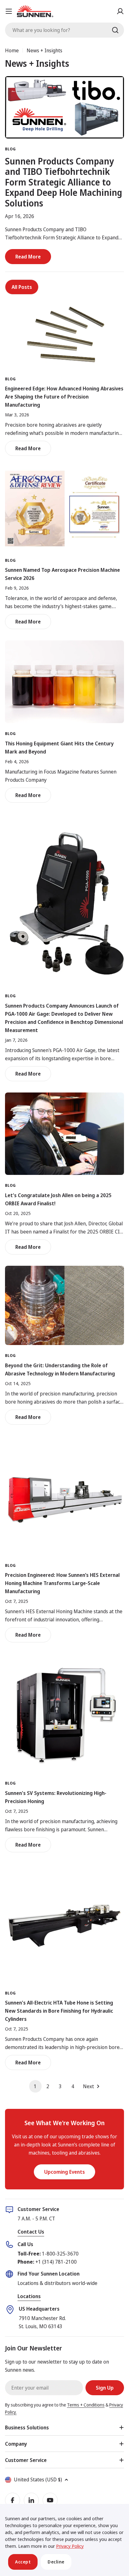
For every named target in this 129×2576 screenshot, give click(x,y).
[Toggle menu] (9, 11)
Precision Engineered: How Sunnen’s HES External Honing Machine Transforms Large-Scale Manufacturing (62, 1583)
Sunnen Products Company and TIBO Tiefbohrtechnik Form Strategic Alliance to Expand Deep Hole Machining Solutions (64, 182)
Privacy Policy (70, 2546)
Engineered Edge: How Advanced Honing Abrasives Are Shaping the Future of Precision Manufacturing (64, 397)
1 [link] (35, 2086)
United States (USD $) (38, 2480)
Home (12, 50)
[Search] (115, 30)
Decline (56, 2562)
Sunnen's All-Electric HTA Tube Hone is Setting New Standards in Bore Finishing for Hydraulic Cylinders (59, 2011)
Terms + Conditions (86, 2405)
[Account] (120, 11)
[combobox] (64, 30)
